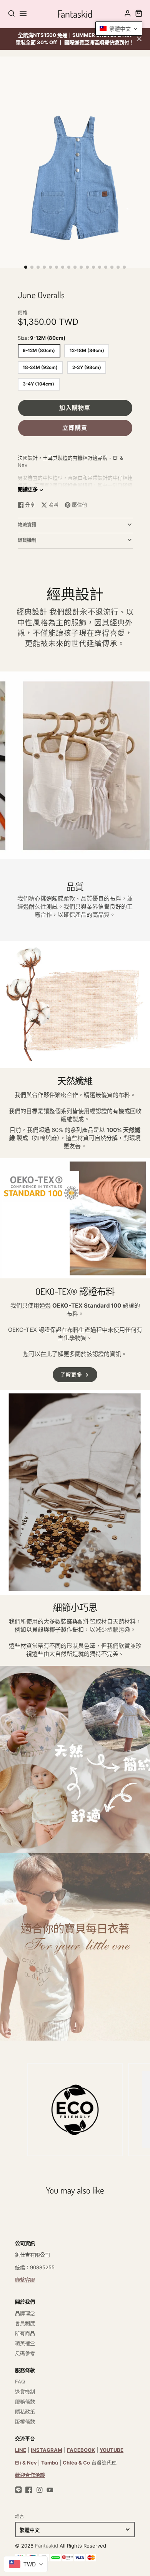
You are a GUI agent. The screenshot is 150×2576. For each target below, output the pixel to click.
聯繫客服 (25, 2280)
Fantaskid (47, 2546)
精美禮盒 (25, 2343)
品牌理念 (25, 2313)
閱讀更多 (28, 489)
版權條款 (25, 2421)
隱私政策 (25, 2411)
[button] (26, 267)
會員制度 (25, 2323)
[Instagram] (40, 2490)
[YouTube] (50, 2490)
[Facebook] (29, 2490)
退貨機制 (25, 2392)
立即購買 (75, 428)
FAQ (20, 2382)
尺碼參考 (25, 2353)
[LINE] (18, 2490)
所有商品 (25, 2333)
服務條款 (25, 2401)
